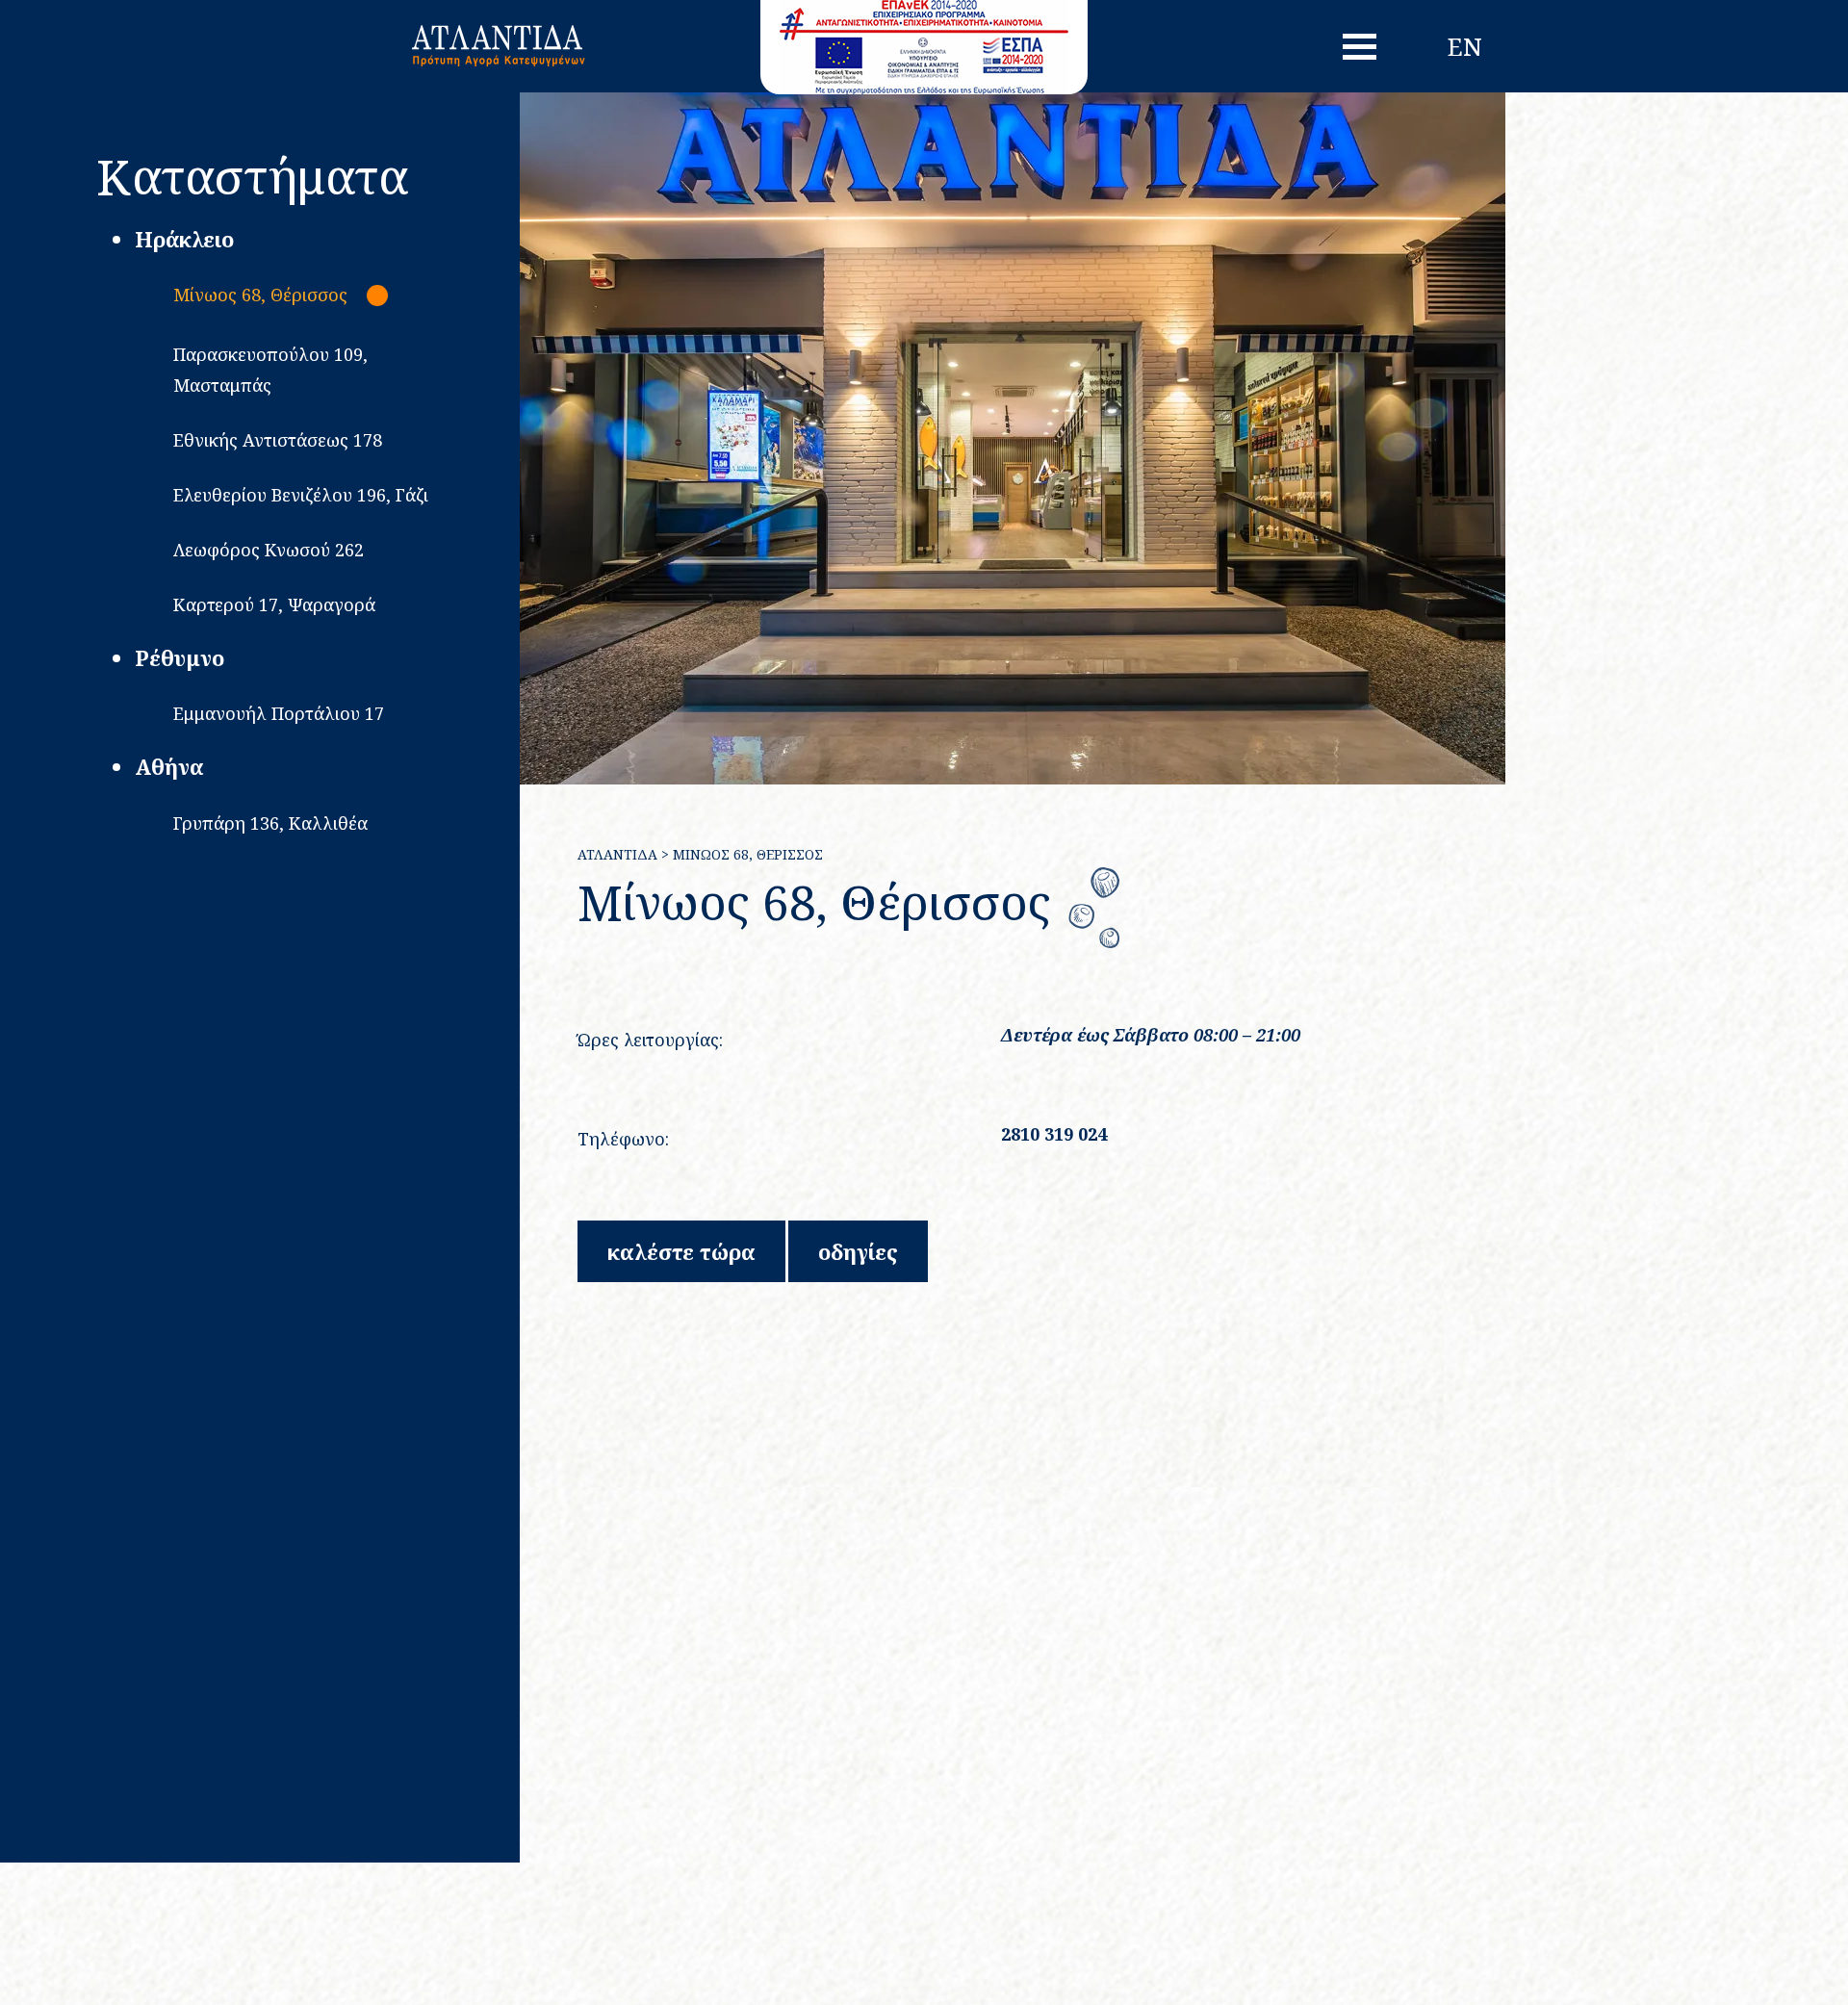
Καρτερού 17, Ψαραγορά (274, 604)
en (1465, 46)
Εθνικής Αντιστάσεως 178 (278, 440)
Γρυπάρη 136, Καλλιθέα (270, 823)
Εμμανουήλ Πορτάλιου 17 (279, 713)
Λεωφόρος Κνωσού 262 (269, 550)
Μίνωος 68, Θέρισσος (260, 295)
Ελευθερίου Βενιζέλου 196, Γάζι (301, 495)
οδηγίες (858, 1251)
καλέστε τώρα (681, 1251)
